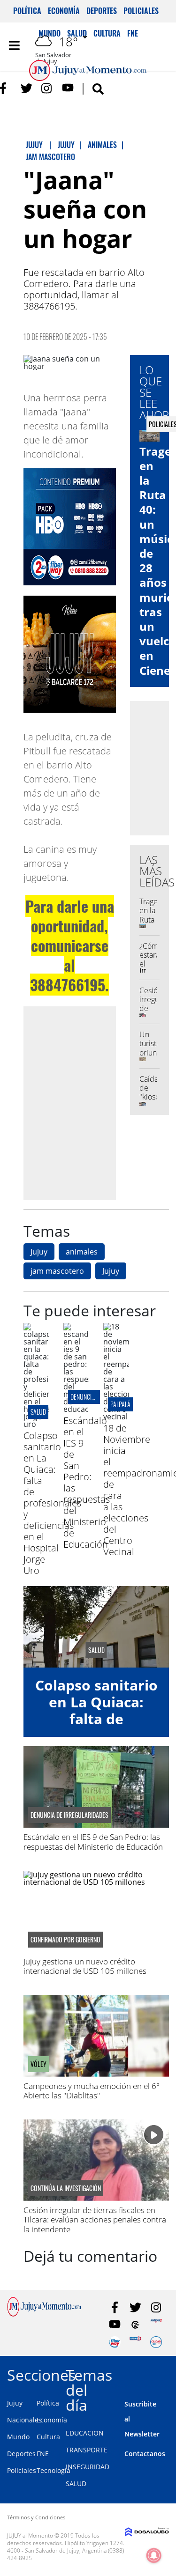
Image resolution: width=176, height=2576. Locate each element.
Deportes (102, 11)
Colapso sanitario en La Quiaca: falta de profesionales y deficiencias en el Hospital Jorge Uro (52, 1503)
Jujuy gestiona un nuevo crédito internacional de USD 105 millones (85, 1966)
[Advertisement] (88, 1103)
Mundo (18, 2437)
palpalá (120, 1404)
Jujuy (39, 1252)
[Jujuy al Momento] (44, 2314)
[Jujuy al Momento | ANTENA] (156, 2325)
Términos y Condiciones (36, 2517)
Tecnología (54, 2470)
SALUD (76, 2484)
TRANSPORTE (87, 2450)
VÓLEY (38, 2064)
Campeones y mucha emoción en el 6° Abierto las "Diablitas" (92, 2091)
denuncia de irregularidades (69, 1815)
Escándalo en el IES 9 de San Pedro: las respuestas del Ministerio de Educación (87, 1482)
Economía (64, 11)
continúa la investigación (66, 2188)
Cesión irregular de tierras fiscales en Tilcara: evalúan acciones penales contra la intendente (95, 2220)
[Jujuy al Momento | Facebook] (6, 88)
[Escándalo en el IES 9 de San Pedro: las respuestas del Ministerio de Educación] (76, 1409)
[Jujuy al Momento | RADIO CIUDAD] (156, 2342)
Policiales (141, 11)
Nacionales (24, 2420)
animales (82, 1252)
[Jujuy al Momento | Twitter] (27, 88)
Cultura (48, 2437)
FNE (43, 2454)
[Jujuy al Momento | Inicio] (167, 2373)
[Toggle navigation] (14, 45)
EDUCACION (85, 2433)
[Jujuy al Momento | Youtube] (68, 88)
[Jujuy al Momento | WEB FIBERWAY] (115, 2342)
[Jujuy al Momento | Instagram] (47, 88)
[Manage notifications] (154, 2555)
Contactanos (145, 2454)
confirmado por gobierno (65, 1940)
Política (27, 11)
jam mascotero (57, 1271)
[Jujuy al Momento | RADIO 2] (135, 2342)
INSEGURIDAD (88, 2467)
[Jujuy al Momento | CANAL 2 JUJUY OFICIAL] (135, 2325)
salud (38, 1412)
